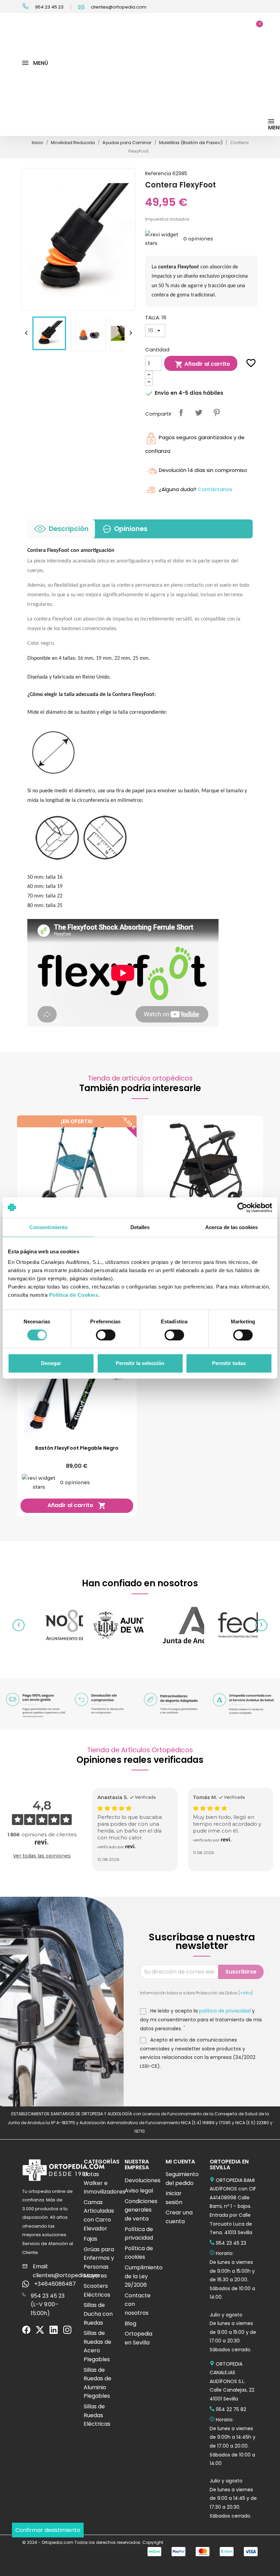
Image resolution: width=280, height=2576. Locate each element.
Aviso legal (139, 2191)
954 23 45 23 (49, 7)
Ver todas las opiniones (42, 1856)
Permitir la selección (140, 1363)
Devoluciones (143, 2180)
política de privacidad (225, 2011)
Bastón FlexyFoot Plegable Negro (77, 1448)
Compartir (181, 413)
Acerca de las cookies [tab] (232, 1227)
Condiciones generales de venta (141, 2210)
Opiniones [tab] (131, 529)
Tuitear (199, 413)
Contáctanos (215, 489)
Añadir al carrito (202, 364)
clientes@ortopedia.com (118, 7)
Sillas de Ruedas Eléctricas (97, 2415)
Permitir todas (229, 1363)
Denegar (51, 1363)
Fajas (90, 2239)
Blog (130, 2323)
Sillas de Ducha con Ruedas (98, 2314)
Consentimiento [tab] (48, 1227)
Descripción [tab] (69, 529)
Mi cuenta (180, 2162)
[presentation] (19, 1625)
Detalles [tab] (140, 1227)
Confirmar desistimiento (48, 2530)
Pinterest (216, 413)
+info (246, 1993)
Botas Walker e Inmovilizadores (104, 2183)
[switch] (106, 1335)
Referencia (158, 173)
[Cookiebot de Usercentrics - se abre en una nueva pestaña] (242, 1208)
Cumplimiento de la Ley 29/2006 (144, 2276)
